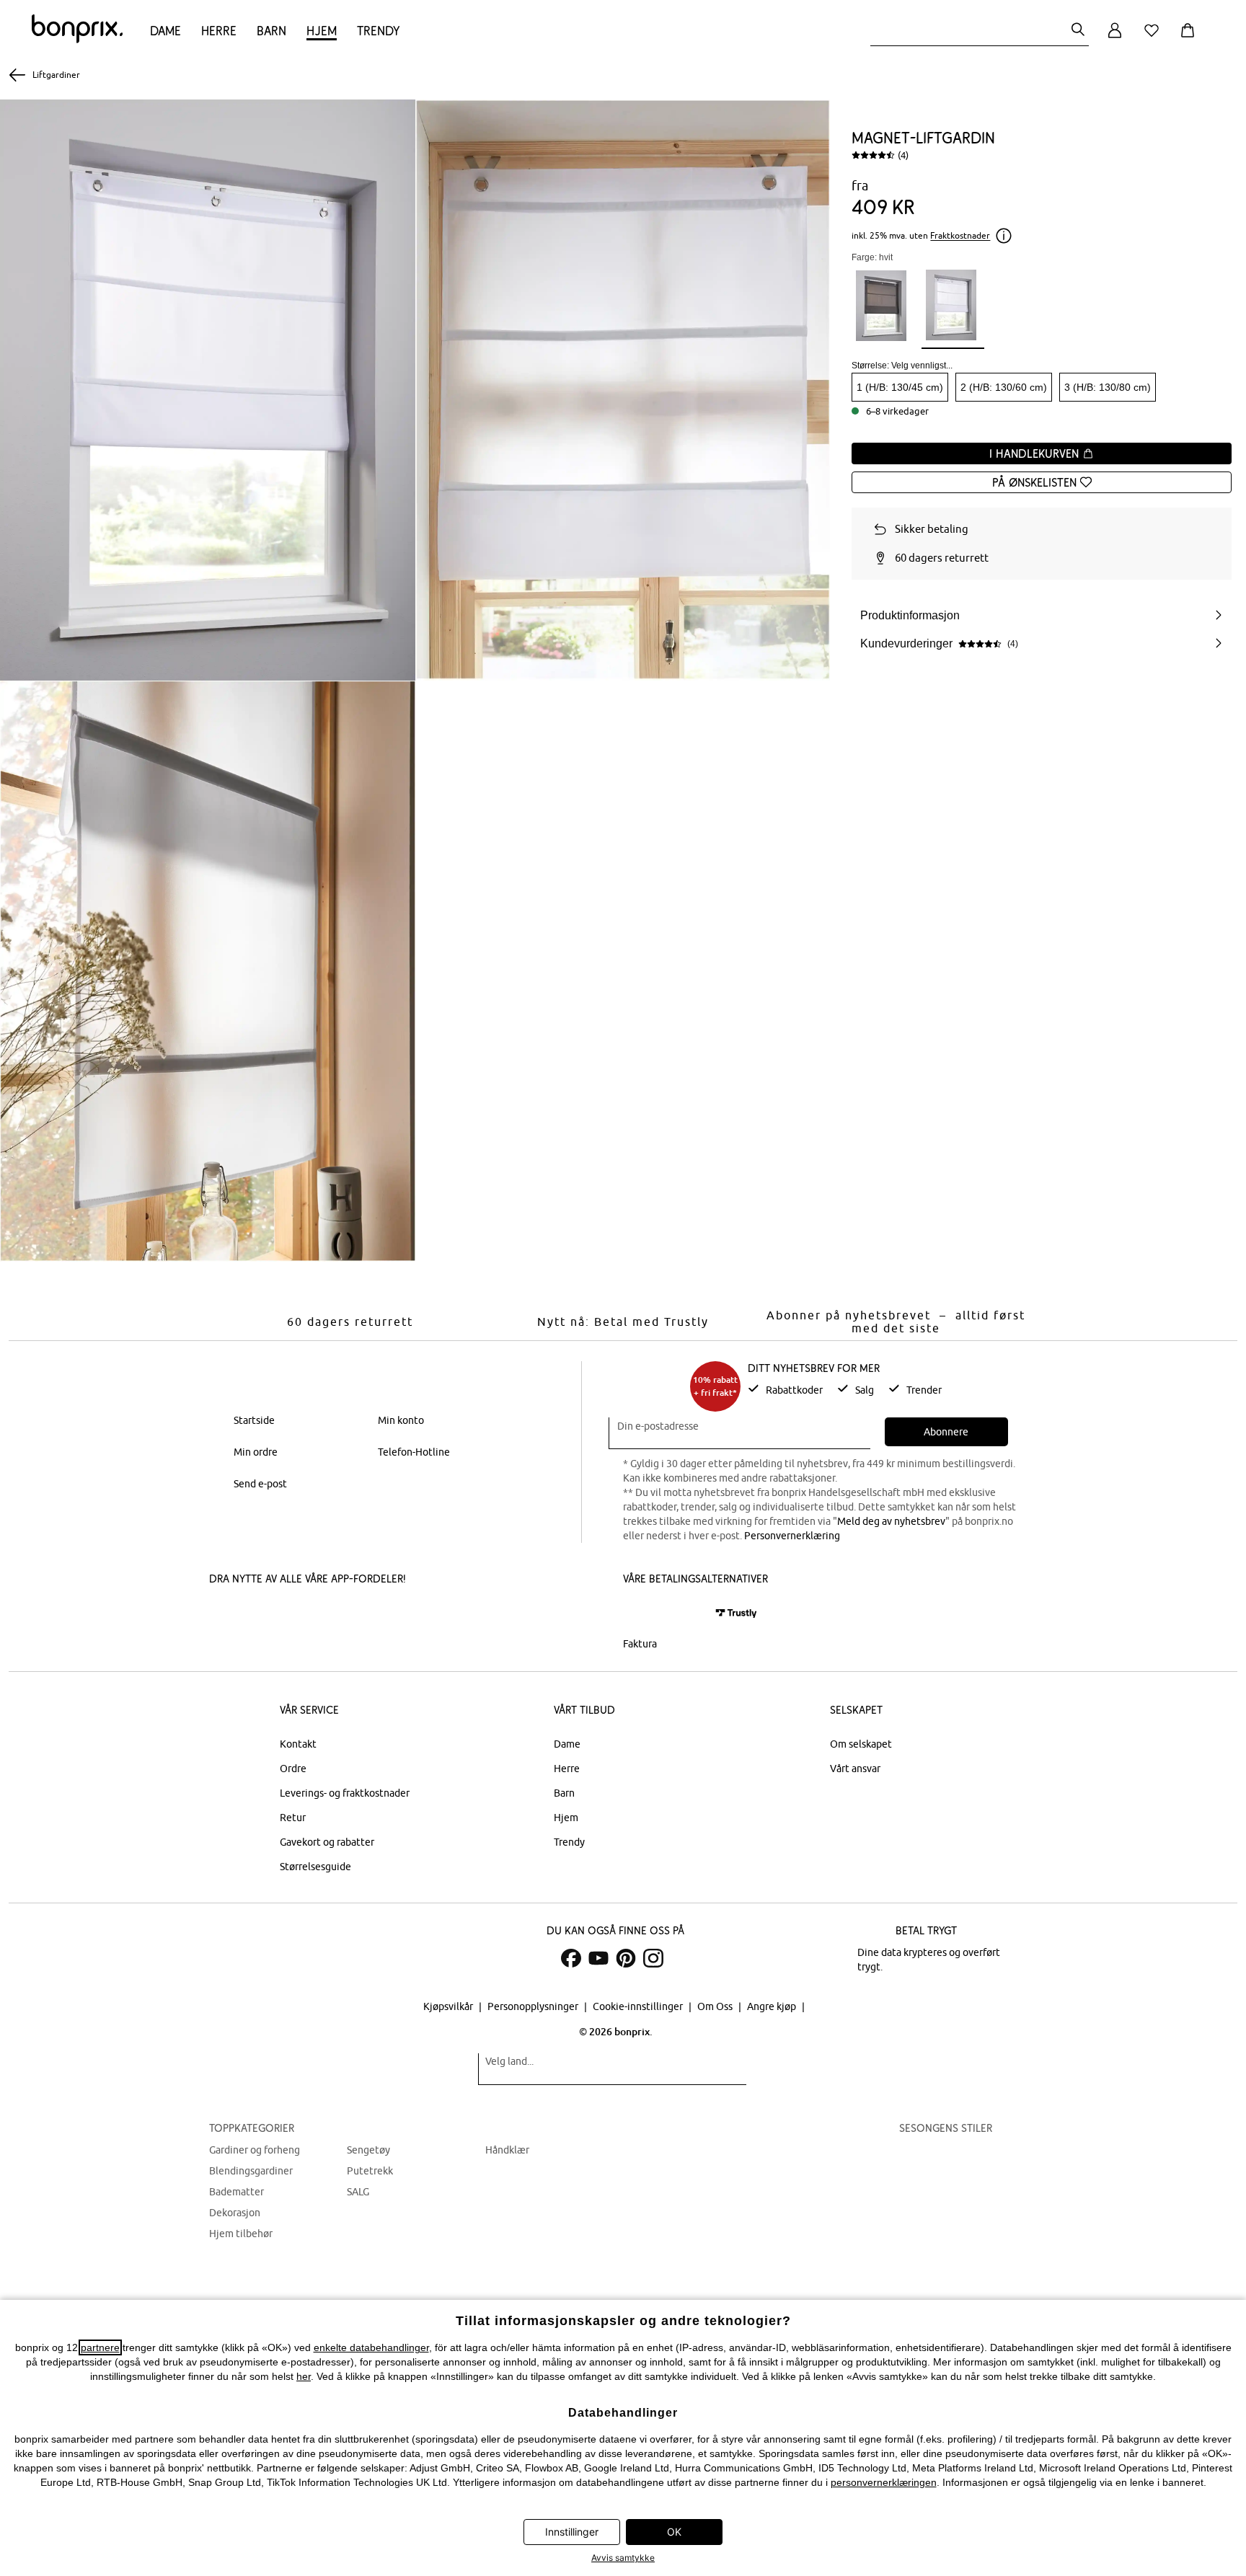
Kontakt (298, 1744)
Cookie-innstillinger (639, 2006)
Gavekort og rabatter (327, 1842)
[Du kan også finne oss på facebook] (571, 1958)
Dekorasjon (235, 2213)
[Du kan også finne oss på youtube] (598, 1958)
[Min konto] (1115, 39)
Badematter (237, 2192)
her (304, 2376)
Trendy (378, 31)
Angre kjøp (773, 2006)
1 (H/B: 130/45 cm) (900, 387)
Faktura (640, 1644)
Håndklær (507, 2150)
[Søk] (1078, 31)
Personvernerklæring (792, 1536)
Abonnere (946, 1432)
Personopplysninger (534, 2006)
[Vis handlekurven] (1190, 39)
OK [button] (674, 2532)
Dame (165, 31)
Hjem (322, 31)
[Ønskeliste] (1154, 39)
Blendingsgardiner (251, 2171)
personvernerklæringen (884, 2482)
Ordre (293, 1769)
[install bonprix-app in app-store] (258, 1615)
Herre (219, 31)
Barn (271, 31)
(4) (903, 155)
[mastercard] (642, 1613)
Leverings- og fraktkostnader (345, 1793)
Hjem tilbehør (241, 2234)
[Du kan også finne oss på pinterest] (626, 1958)
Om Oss (716, 2006)
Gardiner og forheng (255, 2150)
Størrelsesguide (315, 1867)
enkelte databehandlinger (371, 2347)
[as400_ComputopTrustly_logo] (736, 1613)
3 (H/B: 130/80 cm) (1108, 387)
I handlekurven (1036, 453)
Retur (293, 1818)
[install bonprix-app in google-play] (362, 1615)
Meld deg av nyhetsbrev (891, 1521)
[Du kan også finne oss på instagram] (653, 1958)
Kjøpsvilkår (449, 2006)
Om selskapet (861, 1744)
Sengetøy (368, 2150)
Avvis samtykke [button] (623, 2558)
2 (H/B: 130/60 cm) (1004, 387)
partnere (100, 2347)
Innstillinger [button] (572, 2532)
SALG (358, 2192)
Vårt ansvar (855, 1769)
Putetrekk (370, 2171)
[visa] (684, 1613)
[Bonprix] (77, 40)
